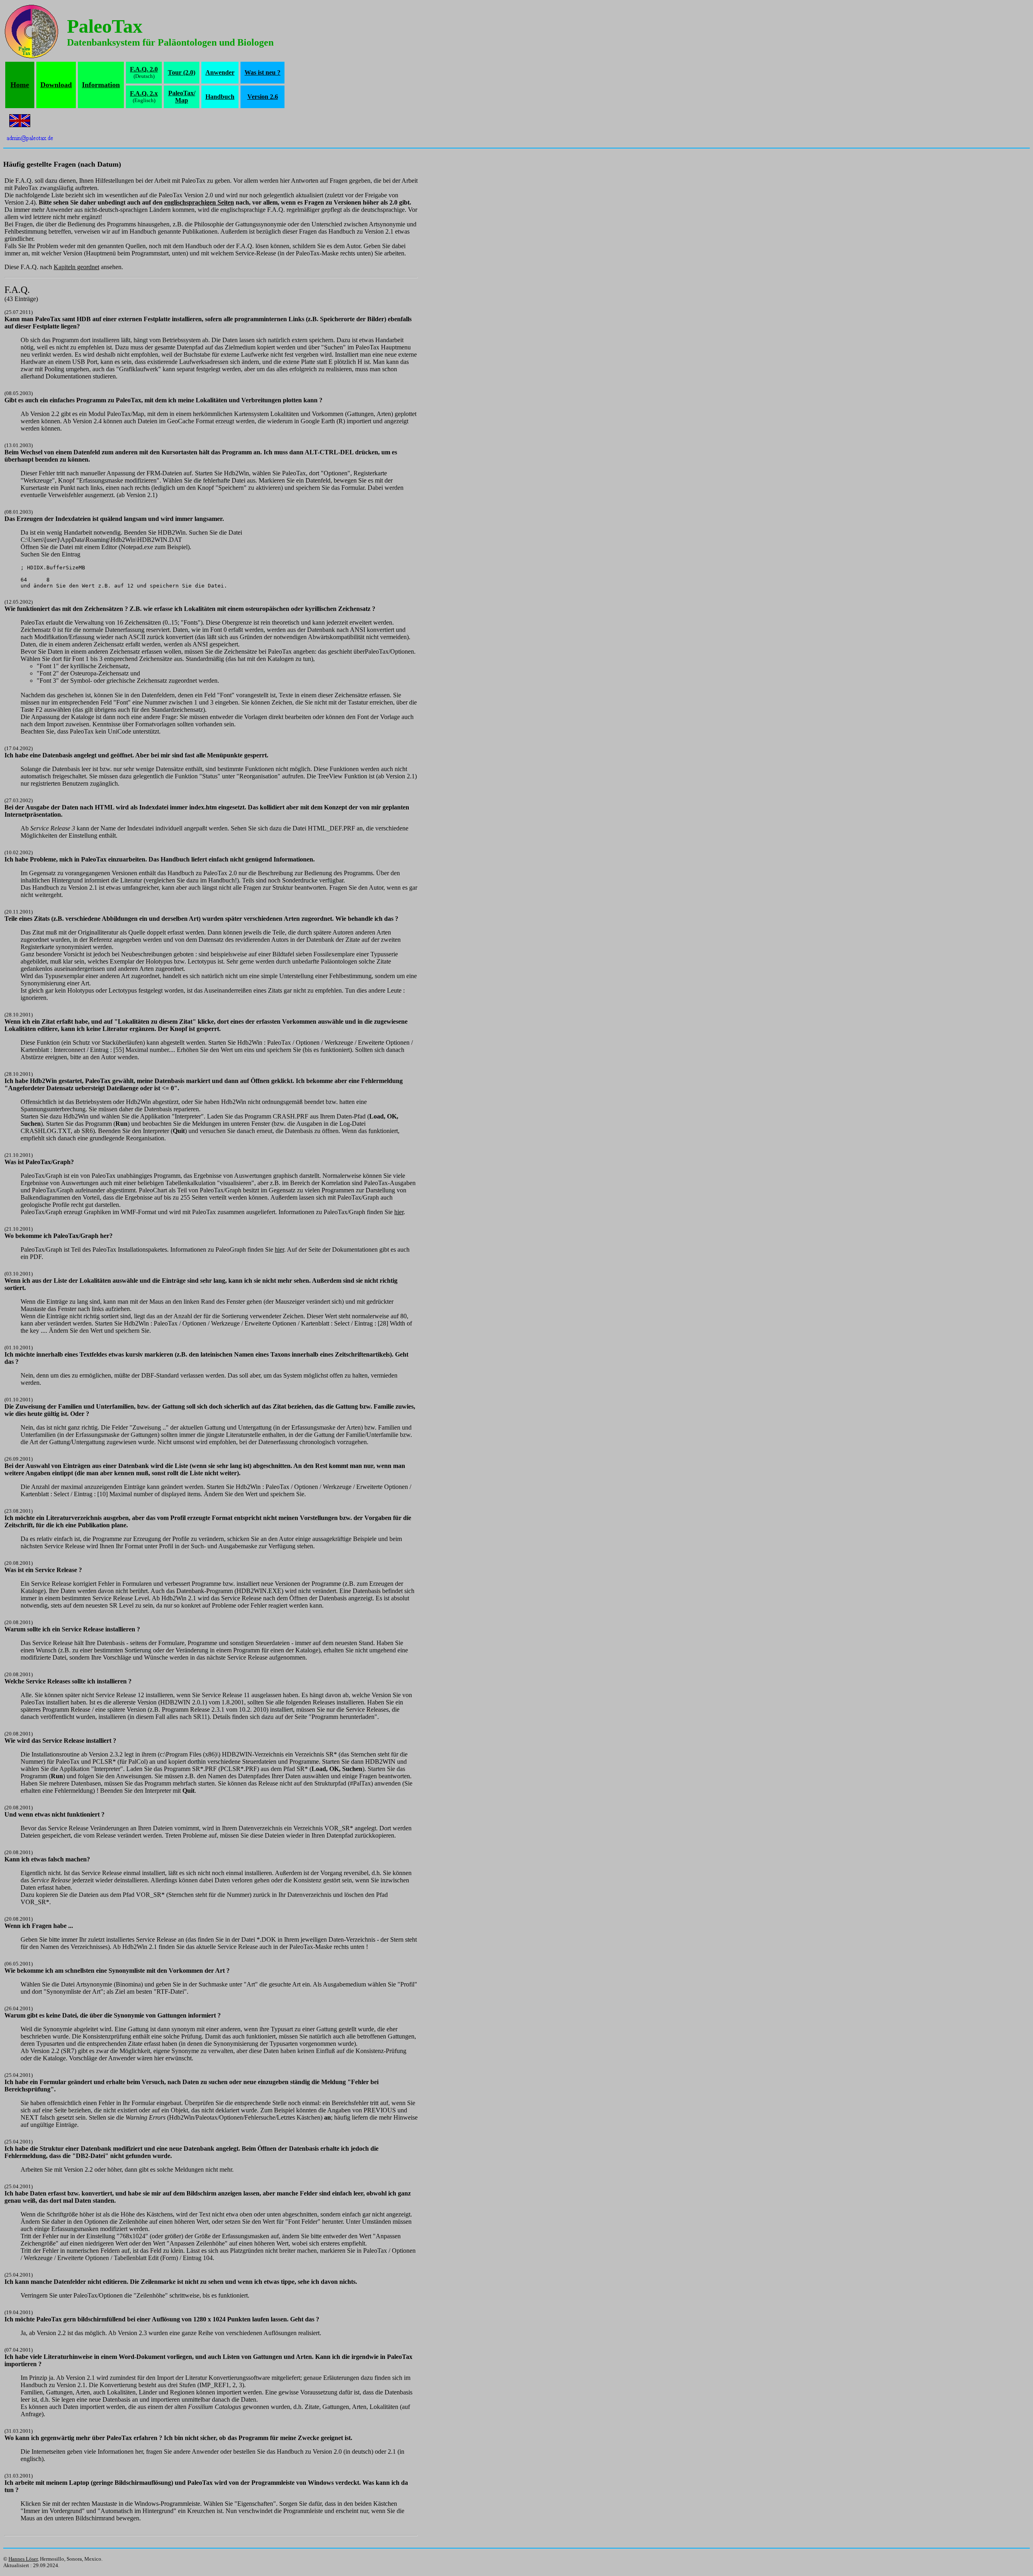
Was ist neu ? (262, 72)
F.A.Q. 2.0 (144, 69)
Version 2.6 (263, 97)
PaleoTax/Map (182, 97)
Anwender (220, 72)
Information (101, 85)
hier (399, 1212)
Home (20, 85)
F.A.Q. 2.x (144, 93)
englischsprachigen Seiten (199, 202)
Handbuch (220, 97)
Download (56, 85)
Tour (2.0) (182, 72)
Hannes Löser (23, 2559)
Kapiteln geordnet (76, 267)
